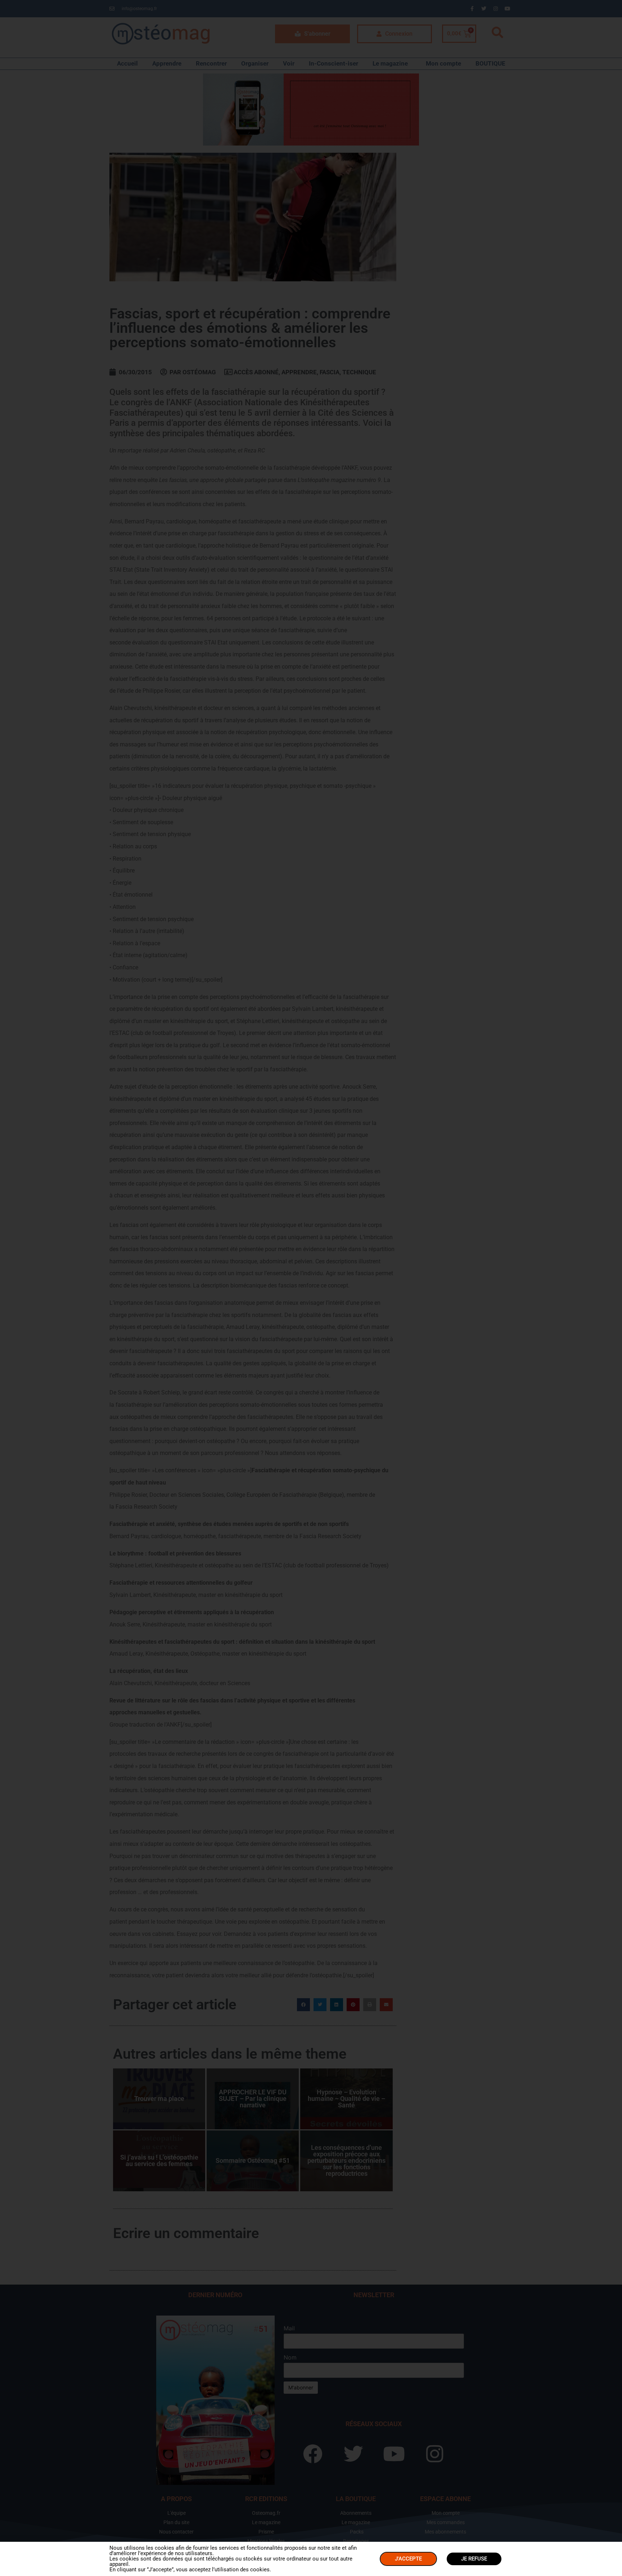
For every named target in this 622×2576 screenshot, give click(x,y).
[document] (311, 1288)
